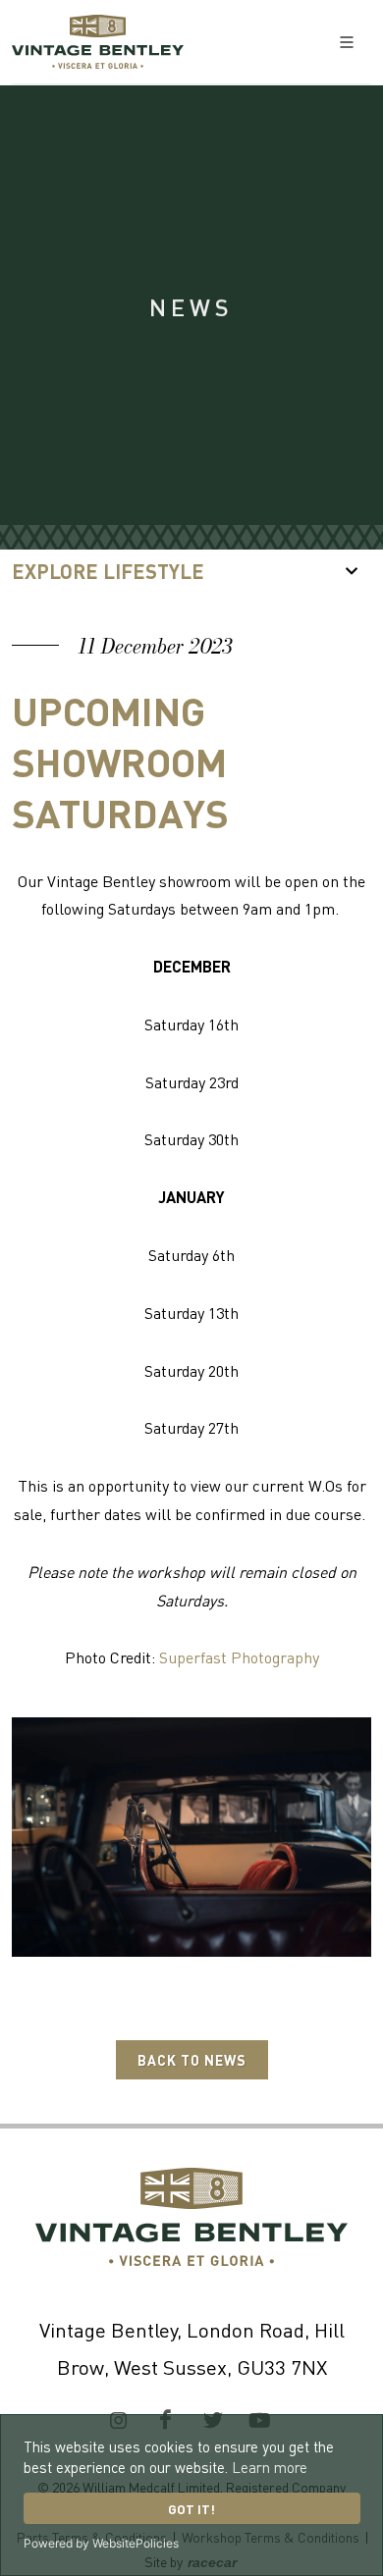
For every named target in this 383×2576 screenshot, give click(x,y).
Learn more (270, 2467)
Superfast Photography (239, 1657)
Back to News (192, 2060)
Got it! (191, 2509)
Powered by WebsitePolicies (101, 2543)
